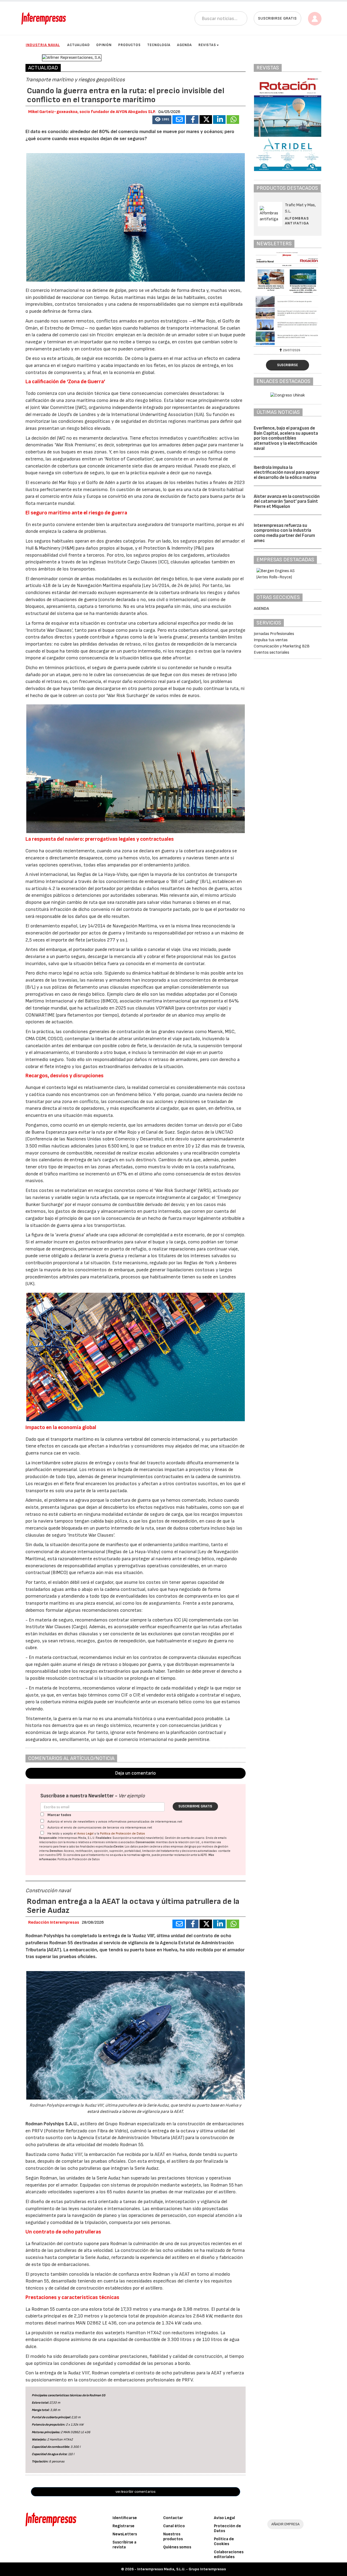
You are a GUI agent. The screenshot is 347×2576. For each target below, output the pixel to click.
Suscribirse (287, 365)
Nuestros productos (173, 2537)
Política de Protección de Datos (123, 1834)
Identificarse (125, 2518)
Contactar (173, 2518)
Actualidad (78, 45)
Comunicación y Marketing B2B (282, 646)
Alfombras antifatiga (297, 221)
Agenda (184, 45)
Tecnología (159, 45)
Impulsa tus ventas (271, 640)
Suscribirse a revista (124, 2545)
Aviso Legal (85, 1834)
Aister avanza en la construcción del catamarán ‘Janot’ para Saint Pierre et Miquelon (287, 502)
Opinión (104, 45)
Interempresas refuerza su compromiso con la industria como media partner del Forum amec (284, 533)
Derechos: (57, 1851)
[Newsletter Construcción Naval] (288, 299)
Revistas (207, 45)
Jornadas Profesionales (274, 634)
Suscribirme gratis (195, 1806)
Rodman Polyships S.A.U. (52, 2124)
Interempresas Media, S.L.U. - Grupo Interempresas (181, 2569)
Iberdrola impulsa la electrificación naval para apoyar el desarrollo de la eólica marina (287, 473)
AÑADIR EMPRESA (285, 2524)
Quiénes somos (177, 2547)
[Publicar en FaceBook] (192, 120)
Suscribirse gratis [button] (277, 18)
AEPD (204, 1855)
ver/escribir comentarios (136, 2492)
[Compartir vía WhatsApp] (233, 120)
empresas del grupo (184, 1847)
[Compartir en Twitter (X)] (206, 120)
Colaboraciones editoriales (229, 2554)
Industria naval (43, 45)
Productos (129, 45)
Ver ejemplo (132, 1796)
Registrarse (123, 2526)
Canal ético (174, 2526)
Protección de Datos (227, 2528)
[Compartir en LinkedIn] (219, 120)
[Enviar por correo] (179, 120)
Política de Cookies (224, 2541)
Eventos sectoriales (272, 652)
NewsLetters (125, 2534)
